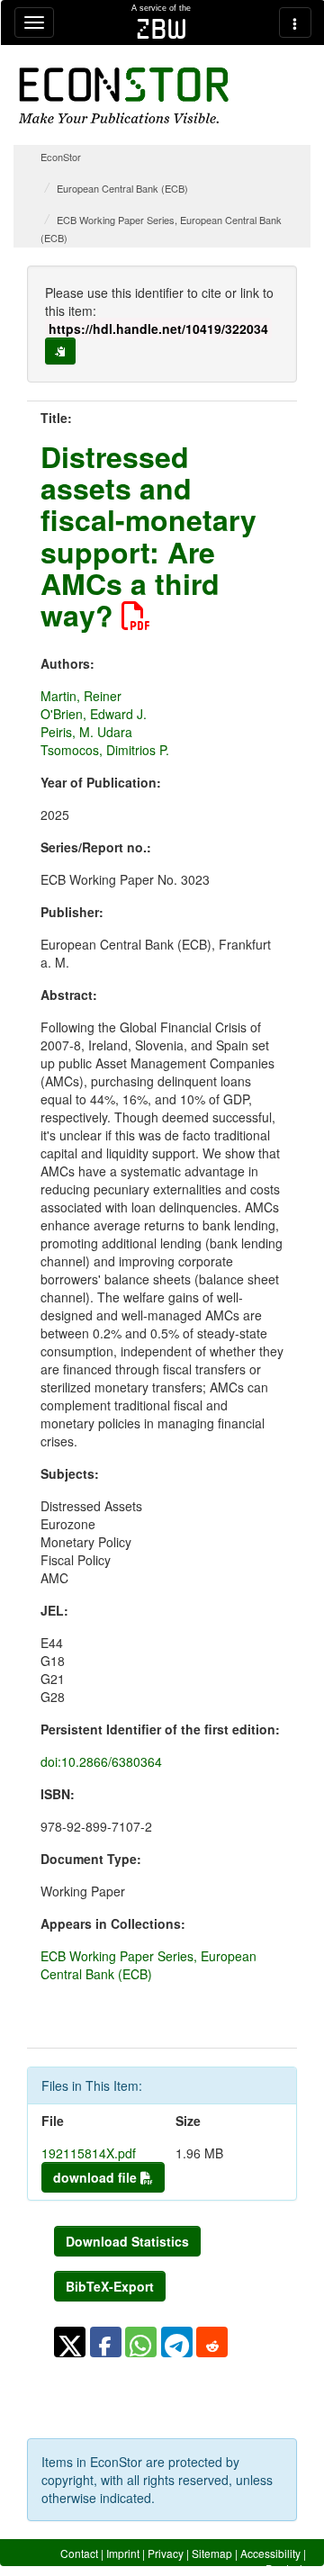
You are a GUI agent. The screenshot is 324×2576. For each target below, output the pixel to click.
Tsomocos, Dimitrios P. (105, 750)
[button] (70, 2342)
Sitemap (212, 2553)
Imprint (123, 2553)
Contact (79, 2553)
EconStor (61, 157)
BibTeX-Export (110, 2286)
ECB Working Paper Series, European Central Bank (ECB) (148, 1965)
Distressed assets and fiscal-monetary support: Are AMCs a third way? (148, 536)
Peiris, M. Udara (86, 732)
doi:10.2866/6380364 (101, 1761)
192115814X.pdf (89, 2153)
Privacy (166, 2553)
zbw (162, 29)
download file (97, 2177)
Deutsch (286, 2568)
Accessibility (270, 2553)
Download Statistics (127, 2241)
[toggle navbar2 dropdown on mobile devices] (295, 23)
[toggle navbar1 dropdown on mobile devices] (34, 23)
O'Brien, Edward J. (94, 714)
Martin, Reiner (81, 696)
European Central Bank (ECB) (122, 188)
